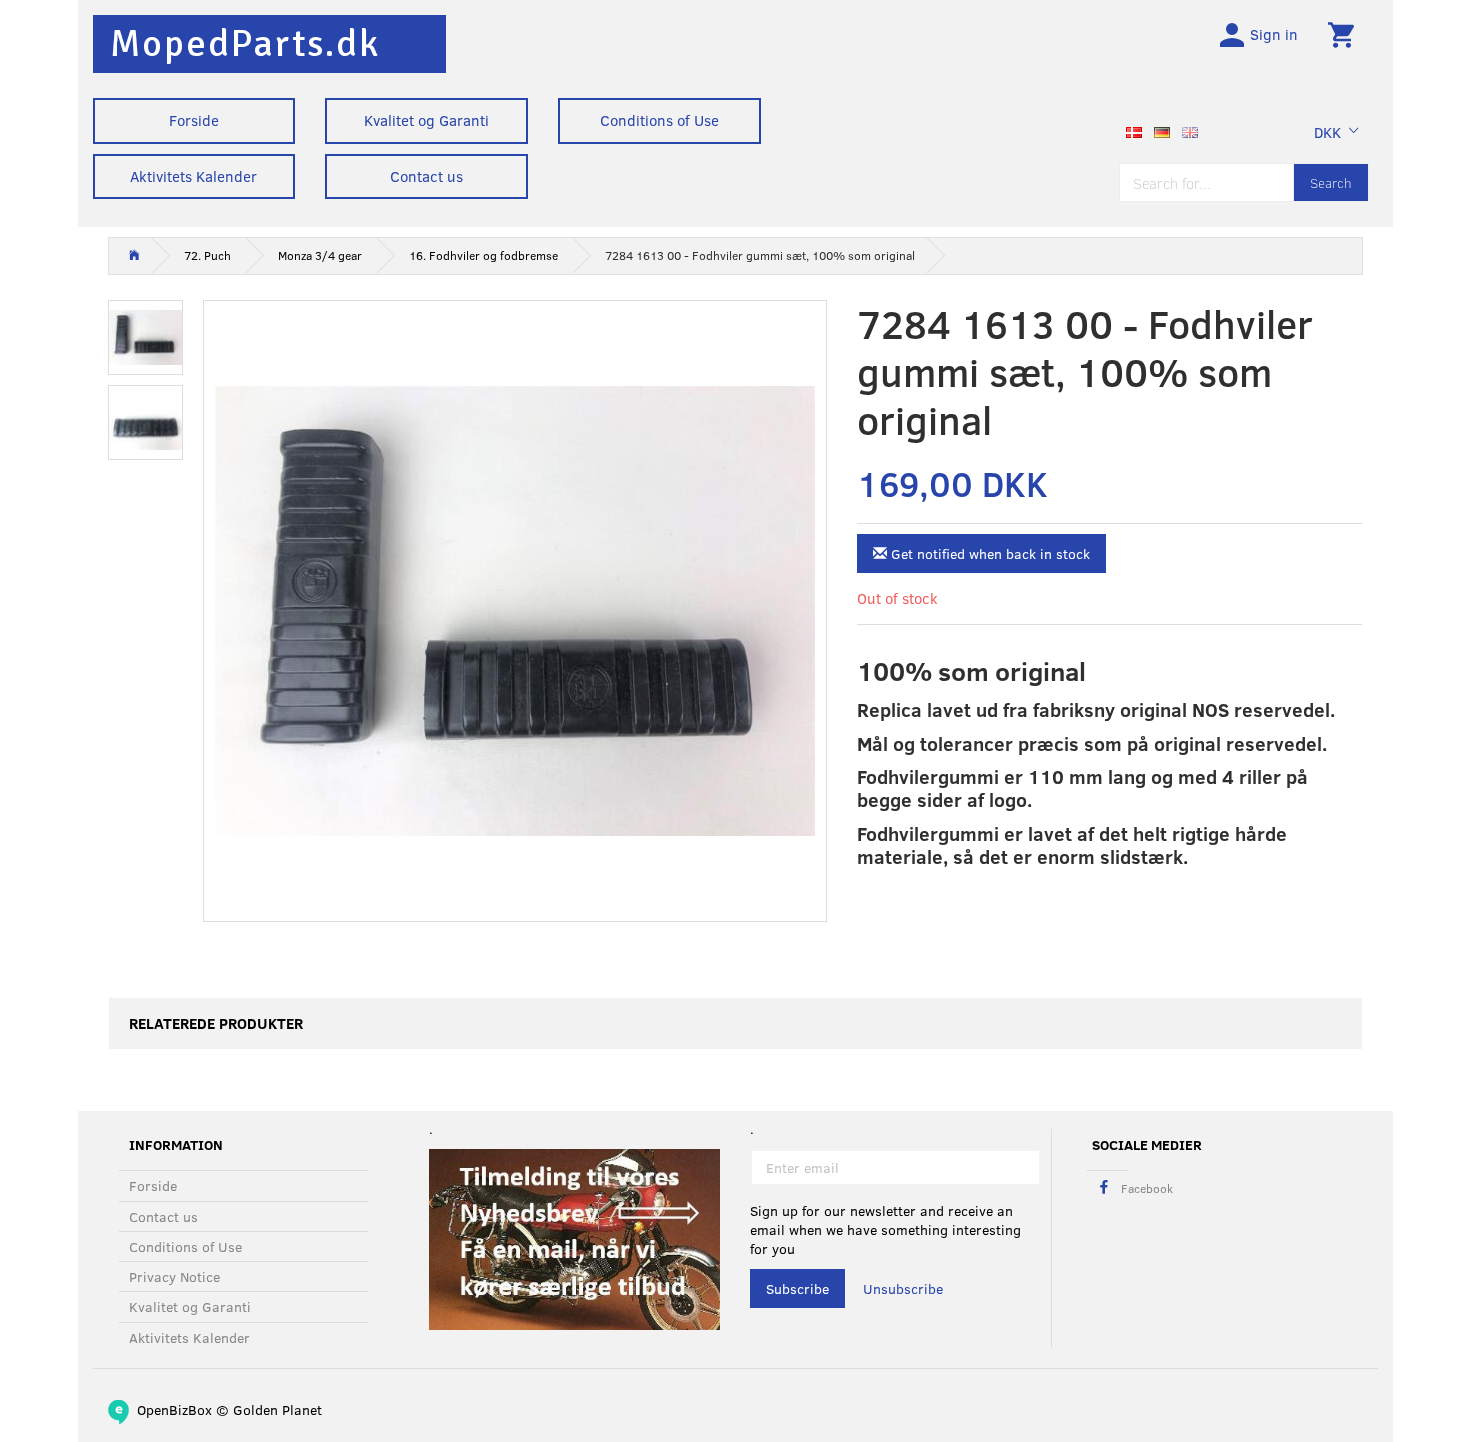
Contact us (426, 176)
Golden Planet (277, 1409)
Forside (194, 120)
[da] (1134, 130)
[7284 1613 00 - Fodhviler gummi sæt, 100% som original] (515, 611)
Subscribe (797, 1288)
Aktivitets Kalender (193, 176)
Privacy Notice (174, 1276)
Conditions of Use (659, 120)
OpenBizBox (174, 1409)
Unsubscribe (903, 1288)
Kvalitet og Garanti (426, 120)
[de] (1162, 130)
